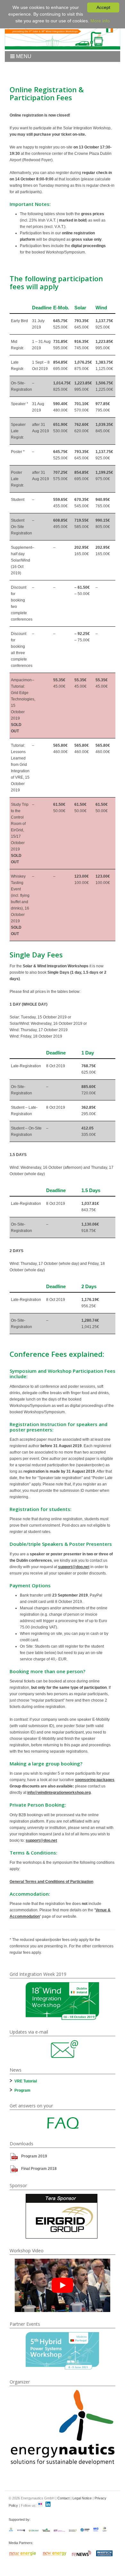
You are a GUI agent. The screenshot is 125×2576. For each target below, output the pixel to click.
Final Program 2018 (39, 2169)
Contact (63, 2498)
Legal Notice (82, 2498)
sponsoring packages (95, 1780)
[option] (62, 2001)
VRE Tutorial (26, 2081)
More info (100, 21)
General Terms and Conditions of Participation (51, 1882)
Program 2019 (34, 2156)
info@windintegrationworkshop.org (59, 1793)
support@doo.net (74, 1567)
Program (22, 2090)
